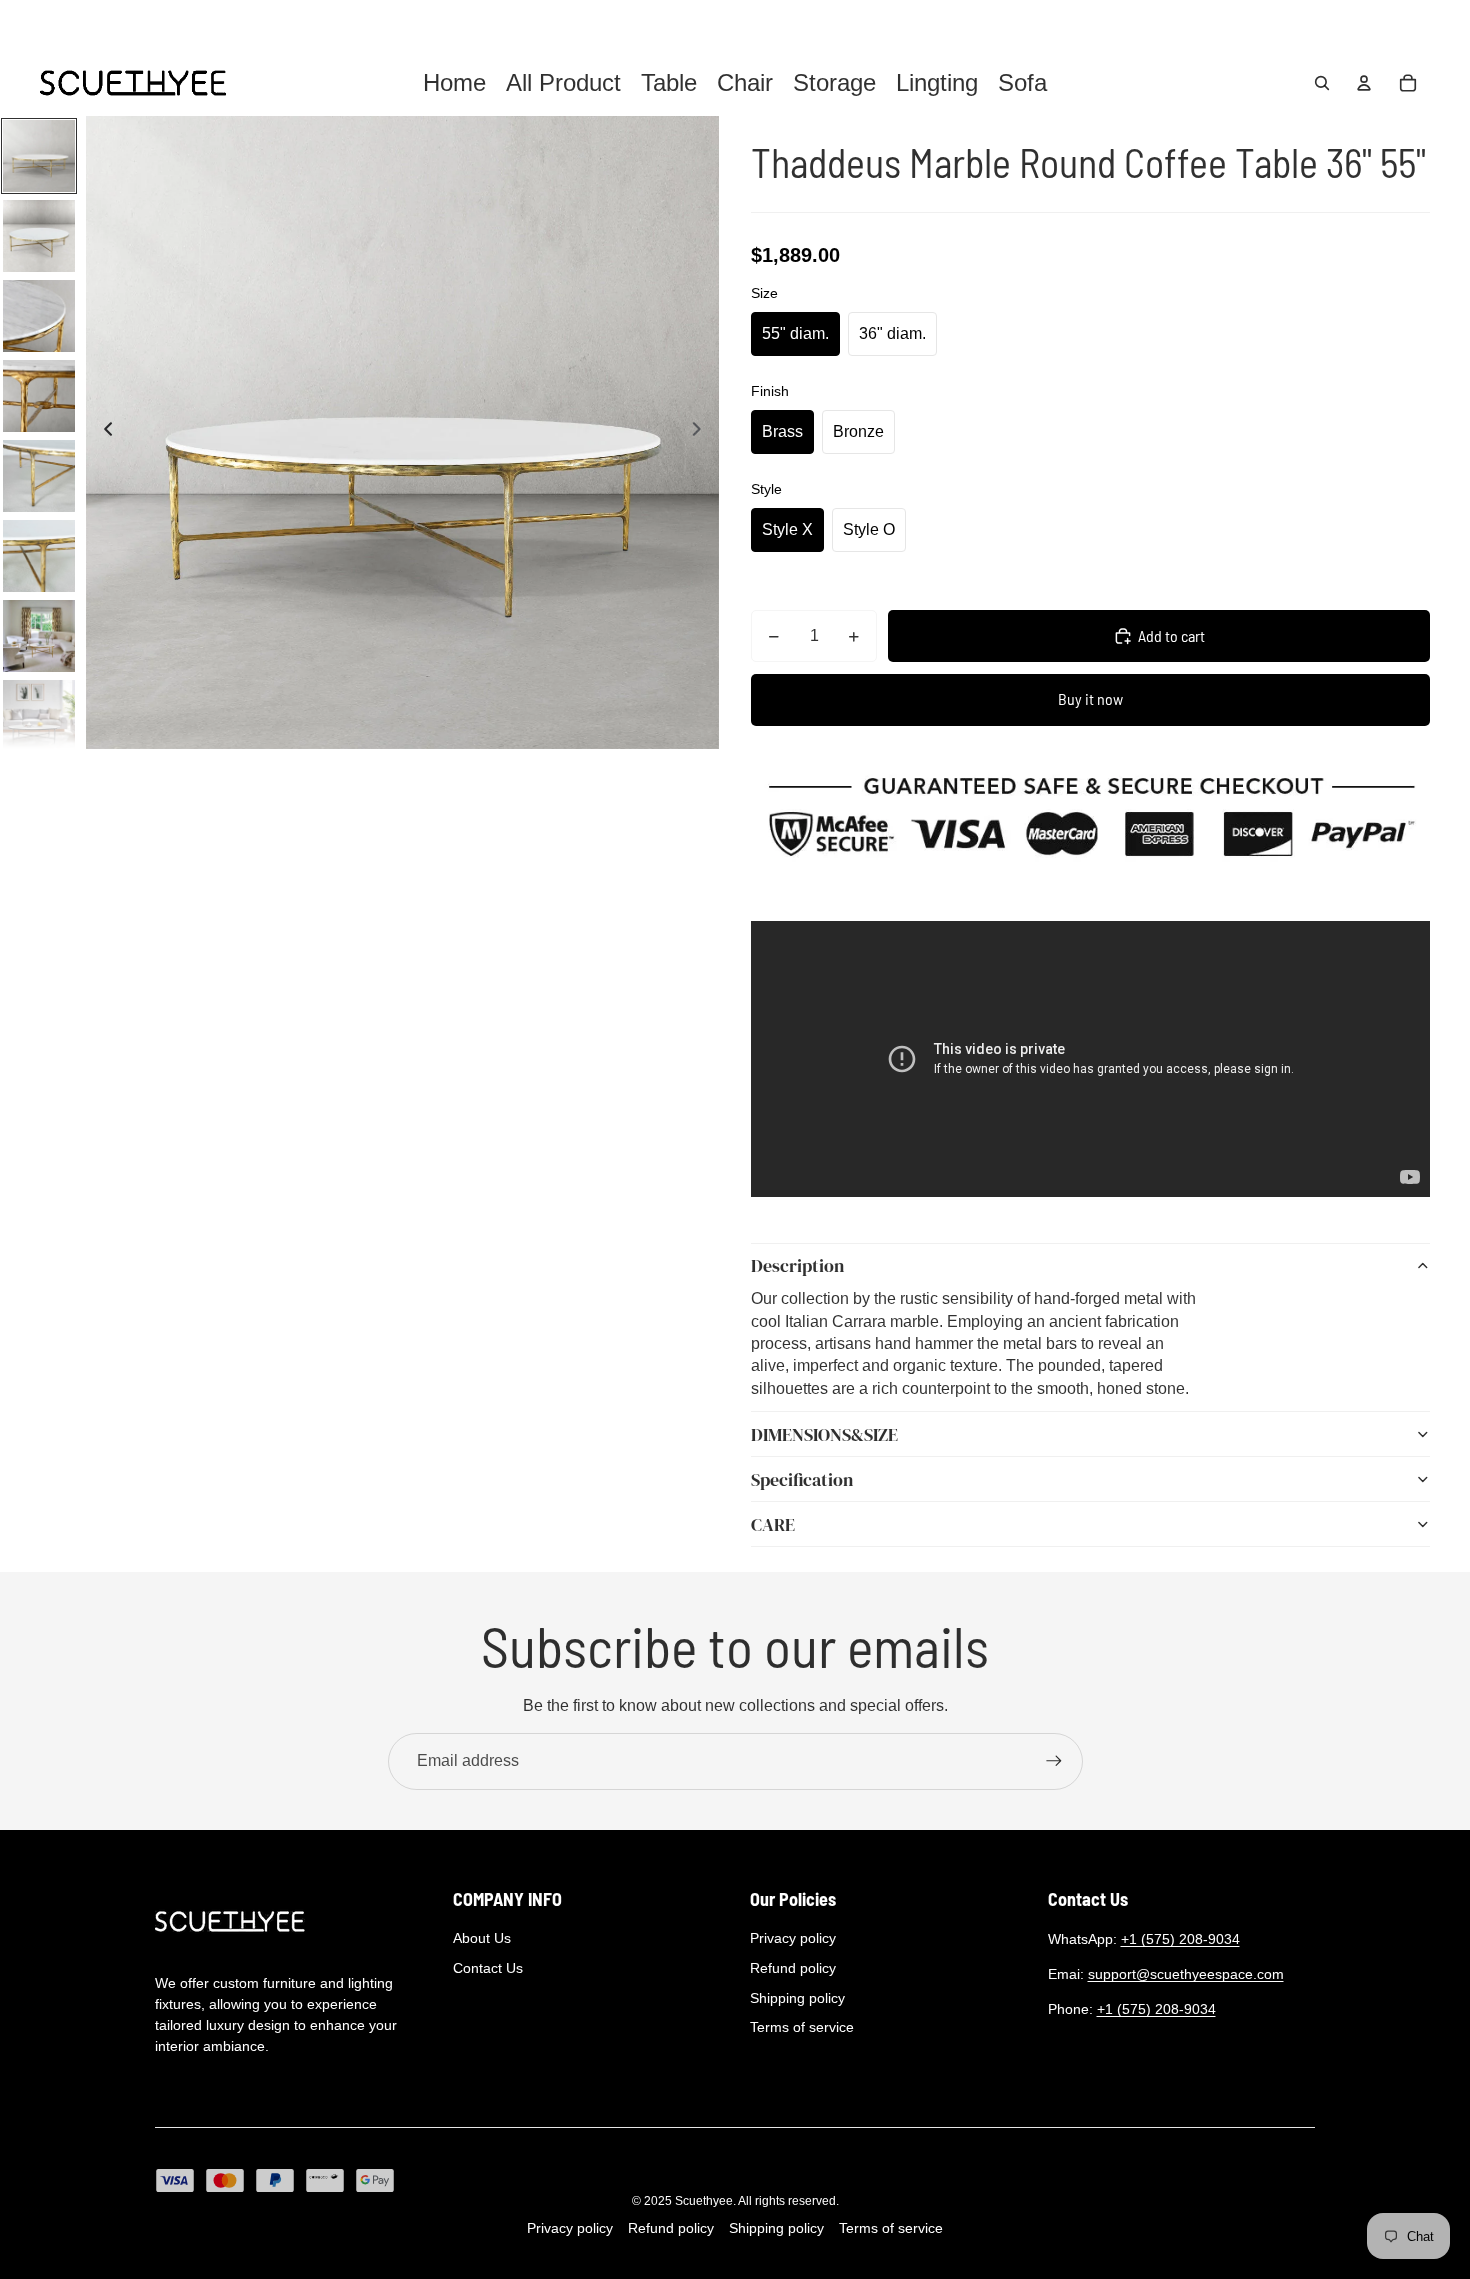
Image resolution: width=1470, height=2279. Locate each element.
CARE (773, 1524)
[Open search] (1322, 83)
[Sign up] (1054, 1761)
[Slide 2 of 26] (39, 236)
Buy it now (1090, 698)
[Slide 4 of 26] (39, 396)
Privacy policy (793, 1938)
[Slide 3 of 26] (39, 316)
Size (764, 293)
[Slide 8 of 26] (39, 716)
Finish (770, 391)
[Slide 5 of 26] (39, 476)
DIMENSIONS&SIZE (824, 1434)
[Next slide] (702, 433)
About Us (482, 1938)
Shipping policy (797, 1998)
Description (797, 1265)
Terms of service (802, 2027)
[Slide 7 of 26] (39, 636)
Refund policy (793, 1968)
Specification (802, 1479)
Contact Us (488, 1968)
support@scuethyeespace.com (1186, 1974)
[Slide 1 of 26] (39, 156)
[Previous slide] (102, 433)
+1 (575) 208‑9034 (1180, 1939)
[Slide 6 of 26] (39, 556)
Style (766, 489)
